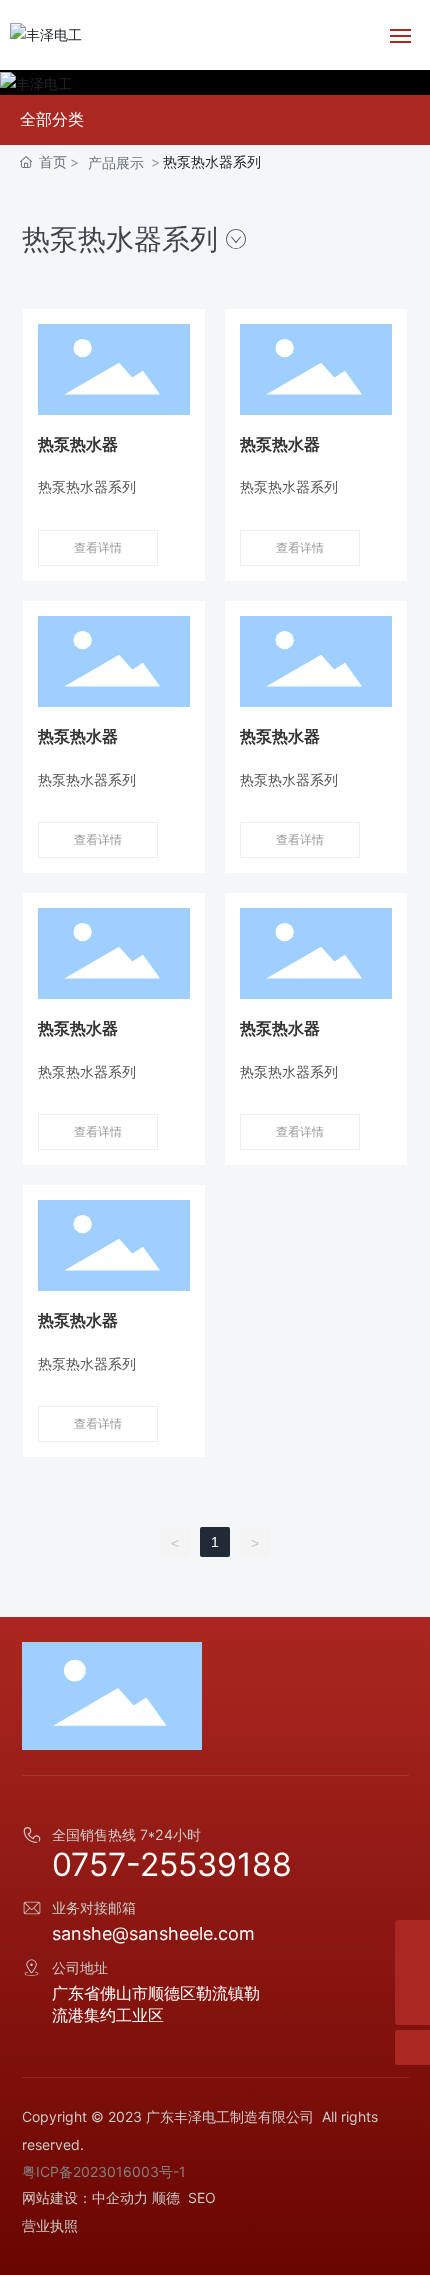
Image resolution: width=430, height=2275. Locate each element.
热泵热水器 (78, 444)
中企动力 (120, 2197)
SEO (202, 2197)
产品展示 (116, 162)
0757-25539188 (172, 1864)
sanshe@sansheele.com (153, 1933)
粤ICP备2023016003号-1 (104, 2171)
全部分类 (52, 119)
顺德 (166, 2197)
